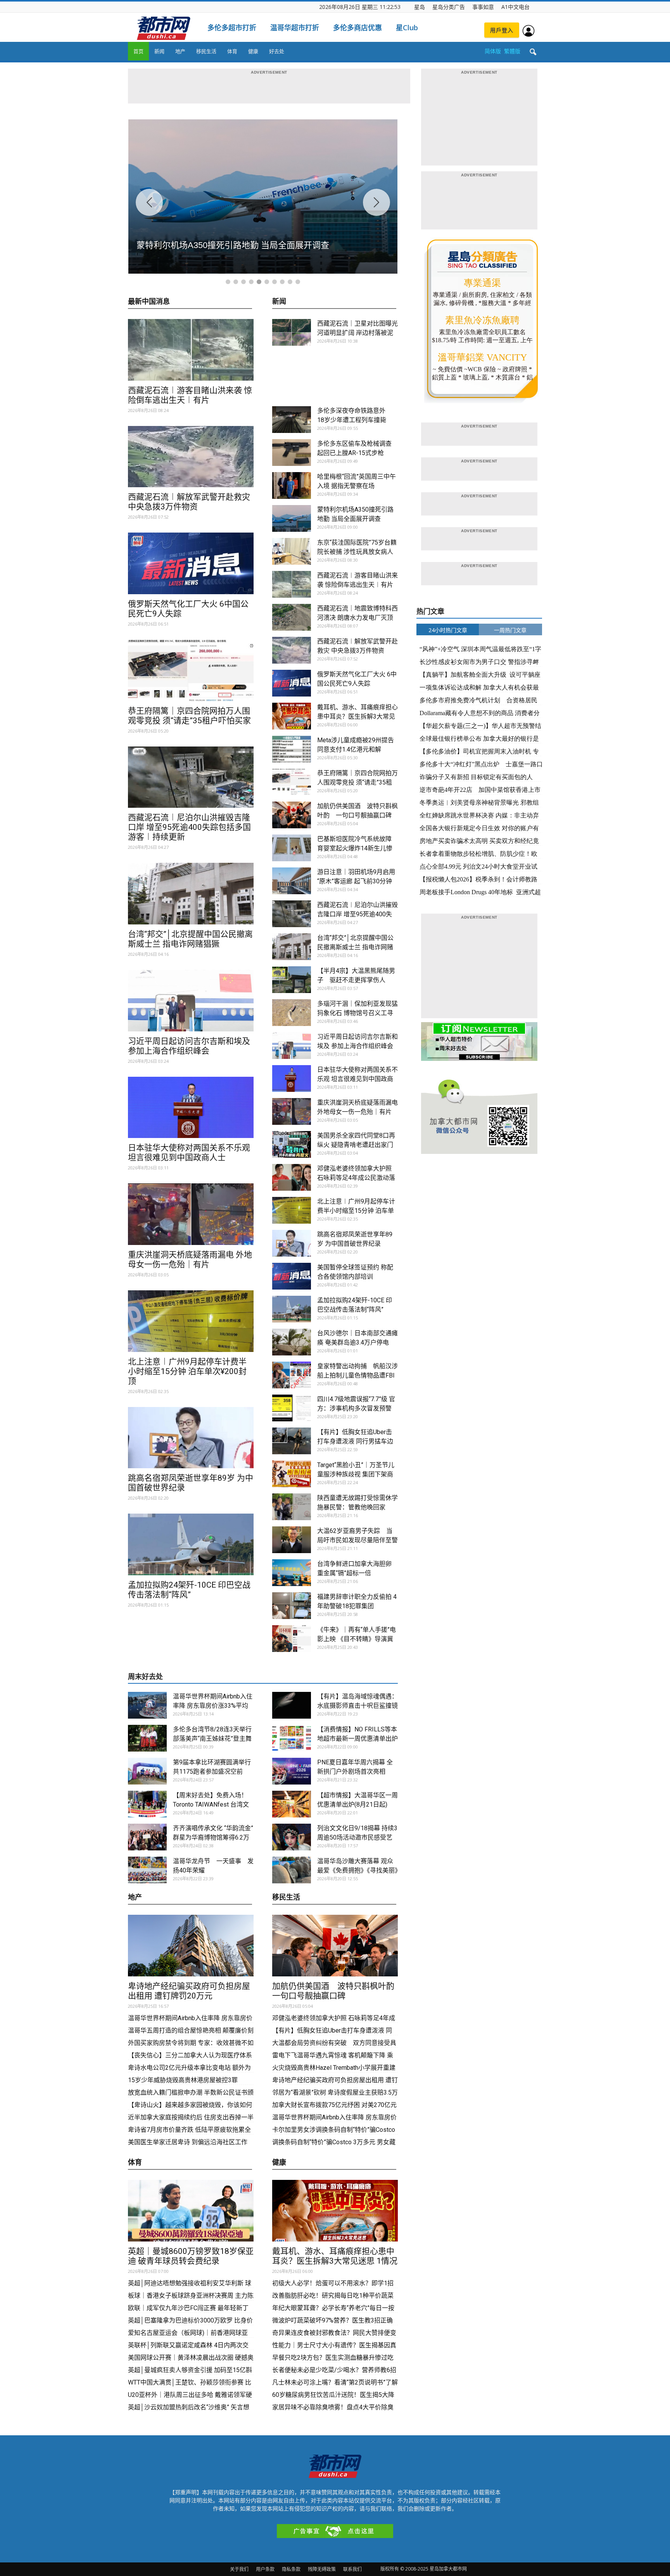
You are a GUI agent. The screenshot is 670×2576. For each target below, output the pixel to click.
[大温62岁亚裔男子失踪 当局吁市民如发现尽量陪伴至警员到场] (292, 1540)
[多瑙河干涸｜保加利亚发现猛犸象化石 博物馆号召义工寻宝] (292, 1013)
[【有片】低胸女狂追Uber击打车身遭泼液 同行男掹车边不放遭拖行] (292, 1441)
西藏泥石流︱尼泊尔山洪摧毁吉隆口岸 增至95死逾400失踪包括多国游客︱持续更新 (189, 827)
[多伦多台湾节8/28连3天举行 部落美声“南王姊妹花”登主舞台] (147, 1738)
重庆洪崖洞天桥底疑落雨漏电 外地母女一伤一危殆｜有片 (190, 1260)
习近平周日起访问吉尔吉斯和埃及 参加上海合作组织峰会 (189, 1046)
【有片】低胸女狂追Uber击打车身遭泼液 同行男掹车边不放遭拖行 (355, 1441)
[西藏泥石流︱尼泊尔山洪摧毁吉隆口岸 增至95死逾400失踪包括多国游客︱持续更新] (191, 777)
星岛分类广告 (449, 7)
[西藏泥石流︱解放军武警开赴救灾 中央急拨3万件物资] (191, 457)
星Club (407, 28)
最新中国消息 (149, 302)
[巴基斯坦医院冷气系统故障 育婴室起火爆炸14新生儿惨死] (292, 848)
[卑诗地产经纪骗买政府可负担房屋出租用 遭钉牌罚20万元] (191, 1946)
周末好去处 (145, 1677)
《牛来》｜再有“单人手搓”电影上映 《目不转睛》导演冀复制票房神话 (357, 1639)
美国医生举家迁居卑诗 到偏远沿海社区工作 (188, 2142)
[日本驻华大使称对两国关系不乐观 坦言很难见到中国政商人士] (191, 1108)
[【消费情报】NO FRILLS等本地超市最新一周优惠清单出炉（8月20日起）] (292, 1738)
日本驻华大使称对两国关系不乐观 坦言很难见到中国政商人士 (189, 1153)
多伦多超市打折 (232, 28)
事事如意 (483, 7)
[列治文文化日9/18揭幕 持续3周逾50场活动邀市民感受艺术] (292, 1837)
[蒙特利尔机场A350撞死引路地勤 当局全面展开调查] (292, 518)
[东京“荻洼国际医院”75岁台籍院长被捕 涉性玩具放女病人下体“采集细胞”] (292, 551)
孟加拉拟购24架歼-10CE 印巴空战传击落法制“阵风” (189, 1590)
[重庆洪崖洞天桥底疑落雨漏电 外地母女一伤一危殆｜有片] (191, 1214)
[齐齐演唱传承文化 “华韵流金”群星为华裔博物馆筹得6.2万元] (147, 1837)
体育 (232, 51)
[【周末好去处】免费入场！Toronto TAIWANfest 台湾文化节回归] (147, 1804)
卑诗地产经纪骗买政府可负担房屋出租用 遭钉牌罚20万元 (189, 1991)
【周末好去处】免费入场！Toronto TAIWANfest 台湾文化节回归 (211, 1804)
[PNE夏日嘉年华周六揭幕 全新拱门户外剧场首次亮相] (292, 1771)
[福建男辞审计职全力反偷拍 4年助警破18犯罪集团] (292, 1606)
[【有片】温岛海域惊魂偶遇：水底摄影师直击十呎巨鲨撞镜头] (292, 1705)
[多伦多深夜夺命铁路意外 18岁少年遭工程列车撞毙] (292, 420)
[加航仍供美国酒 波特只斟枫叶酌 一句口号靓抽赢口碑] (292, 815)
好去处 (277, 51)
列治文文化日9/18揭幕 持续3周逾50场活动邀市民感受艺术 (357, 1837)
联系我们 (352, 2569)
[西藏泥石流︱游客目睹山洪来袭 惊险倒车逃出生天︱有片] (191, 350)
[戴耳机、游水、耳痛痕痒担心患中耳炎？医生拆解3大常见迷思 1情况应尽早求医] (292, 716)
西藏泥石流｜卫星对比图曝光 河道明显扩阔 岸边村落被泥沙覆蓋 (357, 333)
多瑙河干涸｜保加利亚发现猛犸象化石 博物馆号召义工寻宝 (357, 1013)
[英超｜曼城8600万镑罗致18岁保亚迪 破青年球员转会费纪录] (191, 2211)
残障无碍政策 (322, 2569)
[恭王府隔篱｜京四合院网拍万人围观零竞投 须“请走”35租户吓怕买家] (191, 670)
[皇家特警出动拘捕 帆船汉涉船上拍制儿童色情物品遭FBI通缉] (292, 1375)
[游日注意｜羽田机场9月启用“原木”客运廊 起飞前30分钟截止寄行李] (292, 881)
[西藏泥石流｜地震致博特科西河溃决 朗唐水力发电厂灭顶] (292, 617)
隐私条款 (291, 2569)
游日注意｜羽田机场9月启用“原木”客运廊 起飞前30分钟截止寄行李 (356, 881)
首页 (138, 51)
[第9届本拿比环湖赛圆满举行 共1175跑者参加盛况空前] (147, 1771)
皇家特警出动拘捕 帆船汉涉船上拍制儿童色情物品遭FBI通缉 (357, 1375)
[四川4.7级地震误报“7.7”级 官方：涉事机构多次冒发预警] (292, 1408)
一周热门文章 (510, 630)
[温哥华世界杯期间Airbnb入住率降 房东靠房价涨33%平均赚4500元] (147, 1705)
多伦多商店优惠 (357, 28)
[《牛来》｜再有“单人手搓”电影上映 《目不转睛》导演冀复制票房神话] (292, 1639)
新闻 (159, 51)
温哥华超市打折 (295, 28)
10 (298, 282)
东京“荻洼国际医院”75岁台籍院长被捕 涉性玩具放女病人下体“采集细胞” (357, 552)
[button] (533, 52)
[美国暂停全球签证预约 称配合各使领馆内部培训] (292, 1276)
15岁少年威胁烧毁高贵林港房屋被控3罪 (183, 2080)
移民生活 (206, 51)
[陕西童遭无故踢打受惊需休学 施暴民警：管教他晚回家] (292, 1507)
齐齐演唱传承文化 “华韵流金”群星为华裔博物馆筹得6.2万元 (213, 1837)
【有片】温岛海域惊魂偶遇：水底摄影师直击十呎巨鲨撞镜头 (357, 1706)
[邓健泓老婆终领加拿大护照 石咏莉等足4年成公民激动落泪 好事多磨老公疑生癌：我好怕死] (292, 1177)
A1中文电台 (515, 7)
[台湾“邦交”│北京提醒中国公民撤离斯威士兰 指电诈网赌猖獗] (191, 894)
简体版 (493, 51)
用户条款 (265, 2569)
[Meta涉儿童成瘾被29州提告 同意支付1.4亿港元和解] (292, 749)
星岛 (420, 7)
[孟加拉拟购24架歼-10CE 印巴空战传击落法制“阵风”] (191, 1544)
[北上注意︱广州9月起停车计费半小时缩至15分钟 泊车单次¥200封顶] (191, 1321)
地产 (180, 51)
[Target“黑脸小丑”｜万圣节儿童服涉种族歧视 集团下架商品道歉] (292, 1474)
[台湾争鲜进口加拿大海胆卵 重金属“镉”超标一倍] (292, 1573)
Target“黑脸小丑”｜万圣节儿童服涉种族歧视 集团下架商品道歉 (356, 1474)
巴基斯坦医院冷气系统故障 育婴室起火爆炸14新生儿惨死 (355, 848)
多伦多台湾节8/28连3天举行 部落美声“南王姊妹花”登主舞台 (212, 1739)
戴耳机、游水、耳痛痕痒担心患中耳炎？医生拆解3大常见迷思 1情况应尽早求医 (357, 716)
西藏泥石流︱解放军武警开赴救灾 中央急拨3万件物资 (189, 502)
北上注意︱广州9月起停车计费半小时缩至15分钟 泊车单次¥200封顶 (187, 1371)
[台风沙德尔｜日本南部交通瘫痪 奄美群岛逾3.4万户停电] (292, 1342)
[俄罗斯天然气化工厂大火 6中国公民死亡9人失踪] (191, 563)
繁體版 (512, 51)
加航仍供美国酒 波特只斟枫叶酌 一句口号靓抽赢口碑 (337, 1991)
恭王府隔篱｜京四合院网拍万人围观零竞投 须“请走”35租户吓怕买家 (189, 716)
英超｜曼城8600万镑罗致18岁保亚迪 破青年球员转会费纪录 (191, 2256)
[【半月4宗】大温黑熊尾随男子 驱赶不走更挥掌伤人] (292, 980)
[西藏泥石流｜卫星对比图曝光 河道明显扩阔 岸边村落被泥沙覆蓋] (292, 332)
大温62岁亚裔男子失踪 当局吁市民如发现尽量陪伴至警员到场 (357, 1540)
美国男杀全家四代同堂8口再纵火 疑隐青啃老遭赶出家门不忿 (356, 1145)
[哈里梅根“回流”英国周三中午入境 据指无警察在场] (292, 485)
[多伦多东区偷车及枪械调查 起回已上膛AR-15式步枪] (292, 453)
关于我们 (239, 2569)
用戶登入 (502, 30)
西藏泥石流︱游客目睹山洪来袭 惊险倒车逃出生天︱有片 (190, 395)
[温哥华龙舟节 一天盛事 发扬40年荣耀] (147, 1870)
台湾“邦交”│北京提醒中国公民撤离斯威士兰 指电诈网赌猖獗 (190, 939)
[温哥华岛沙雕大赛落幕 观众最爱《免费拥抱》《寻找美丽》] (292, 1870)
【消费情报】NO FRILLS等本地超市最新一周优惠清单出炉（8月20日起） (357, 1739)
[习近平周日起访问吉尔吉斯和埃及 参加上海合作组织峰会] (191, 1001)
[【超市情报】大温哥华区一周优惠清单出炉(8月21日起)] (292, 1804)
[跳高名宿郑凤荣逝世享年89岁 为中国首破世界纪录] (191, 1438)
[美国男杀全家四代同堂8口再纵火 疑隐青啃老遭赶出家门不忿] (292, 1144)
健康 (253, 51)
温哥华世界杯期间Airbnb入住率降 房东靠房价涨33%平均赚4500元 (213, 1706)
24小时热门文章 (448, 630)
